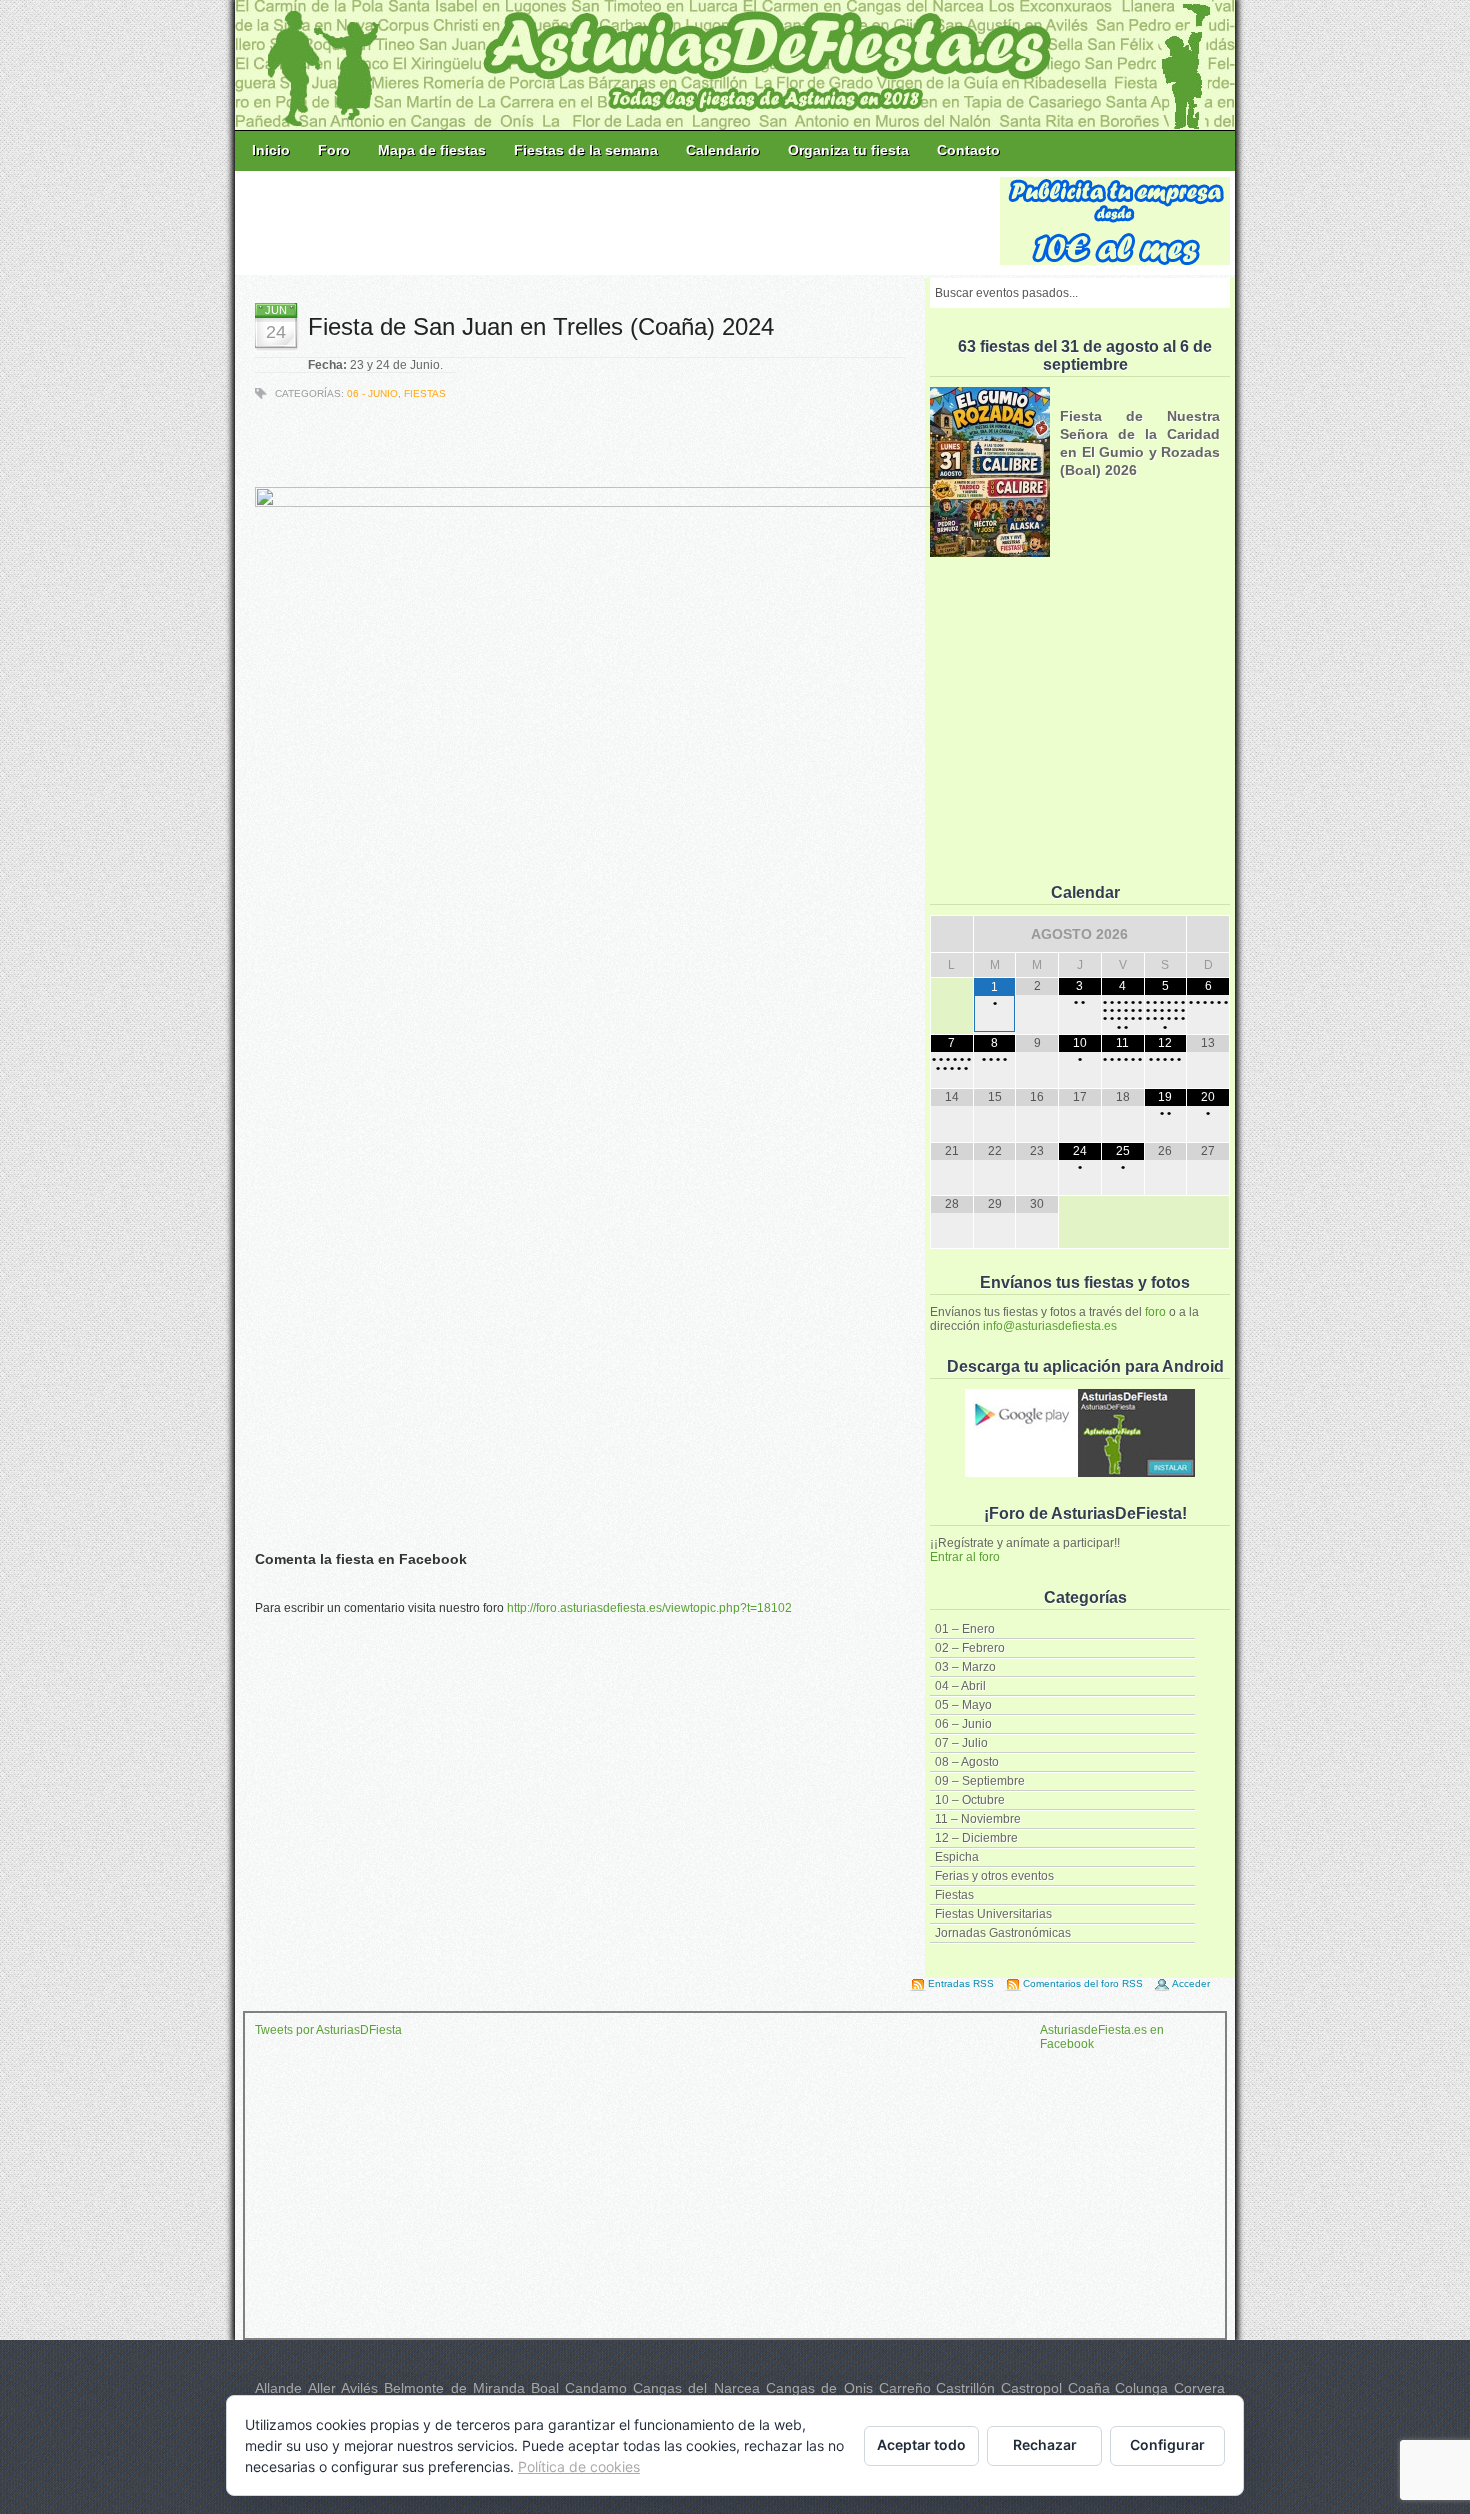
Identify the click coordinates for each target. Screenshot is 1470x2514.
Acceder (1191, 1983)
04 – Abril (960, 1686)
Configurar (1167, 2444)
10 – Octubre (970, 1800)
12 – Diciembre (976, 1838)
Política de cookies (579, 2466)
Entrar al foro (965, 1557)
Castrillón (965, 2388)
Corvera (1199, 2388)
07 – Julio (961, 1743)
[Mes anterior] (952, 934)
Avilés (359, 2388)
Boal (545, 2388)
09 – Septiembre (980, 1781)
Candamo (596, 2388)
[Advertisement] (619, 222)
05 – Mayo (963, 1705)
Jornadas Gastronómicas (1003, 1933)
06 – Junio (963, 1724)
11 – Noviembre (978, 1819)
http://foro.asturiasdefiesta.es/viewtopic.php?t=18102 (649, 1608)
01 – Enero (965, 1629)
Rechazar (1045, 2444)
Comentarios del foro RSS (1083, 1983)
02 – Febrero (970, 1648)
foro (1155, 1312)
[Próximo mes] (1208, 934)
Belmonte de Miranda (454, 2388)
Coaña (1089, 2388)
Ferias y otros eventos (994, 1876)
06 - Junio (372, 393)
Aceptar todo (921, 2444)
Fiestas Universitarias (993, 1914)
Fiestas (954, 1895)
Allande (278, 2388)
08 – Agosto (967, 1762)
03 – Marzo (965, 1667)
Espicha (957, 1857)
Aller (322, 2388)
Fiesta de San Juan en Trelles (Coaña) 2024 (541, 326)
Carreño (905, 2388)
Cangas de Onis (819, 2388)
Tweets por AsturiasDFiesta (328, 2030)
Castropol (1031, 2388)
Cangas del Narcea (696, 2388)
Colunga (1141, 2388)
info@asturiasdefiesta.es (1050, 1326)
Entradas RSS (961, 1983)
